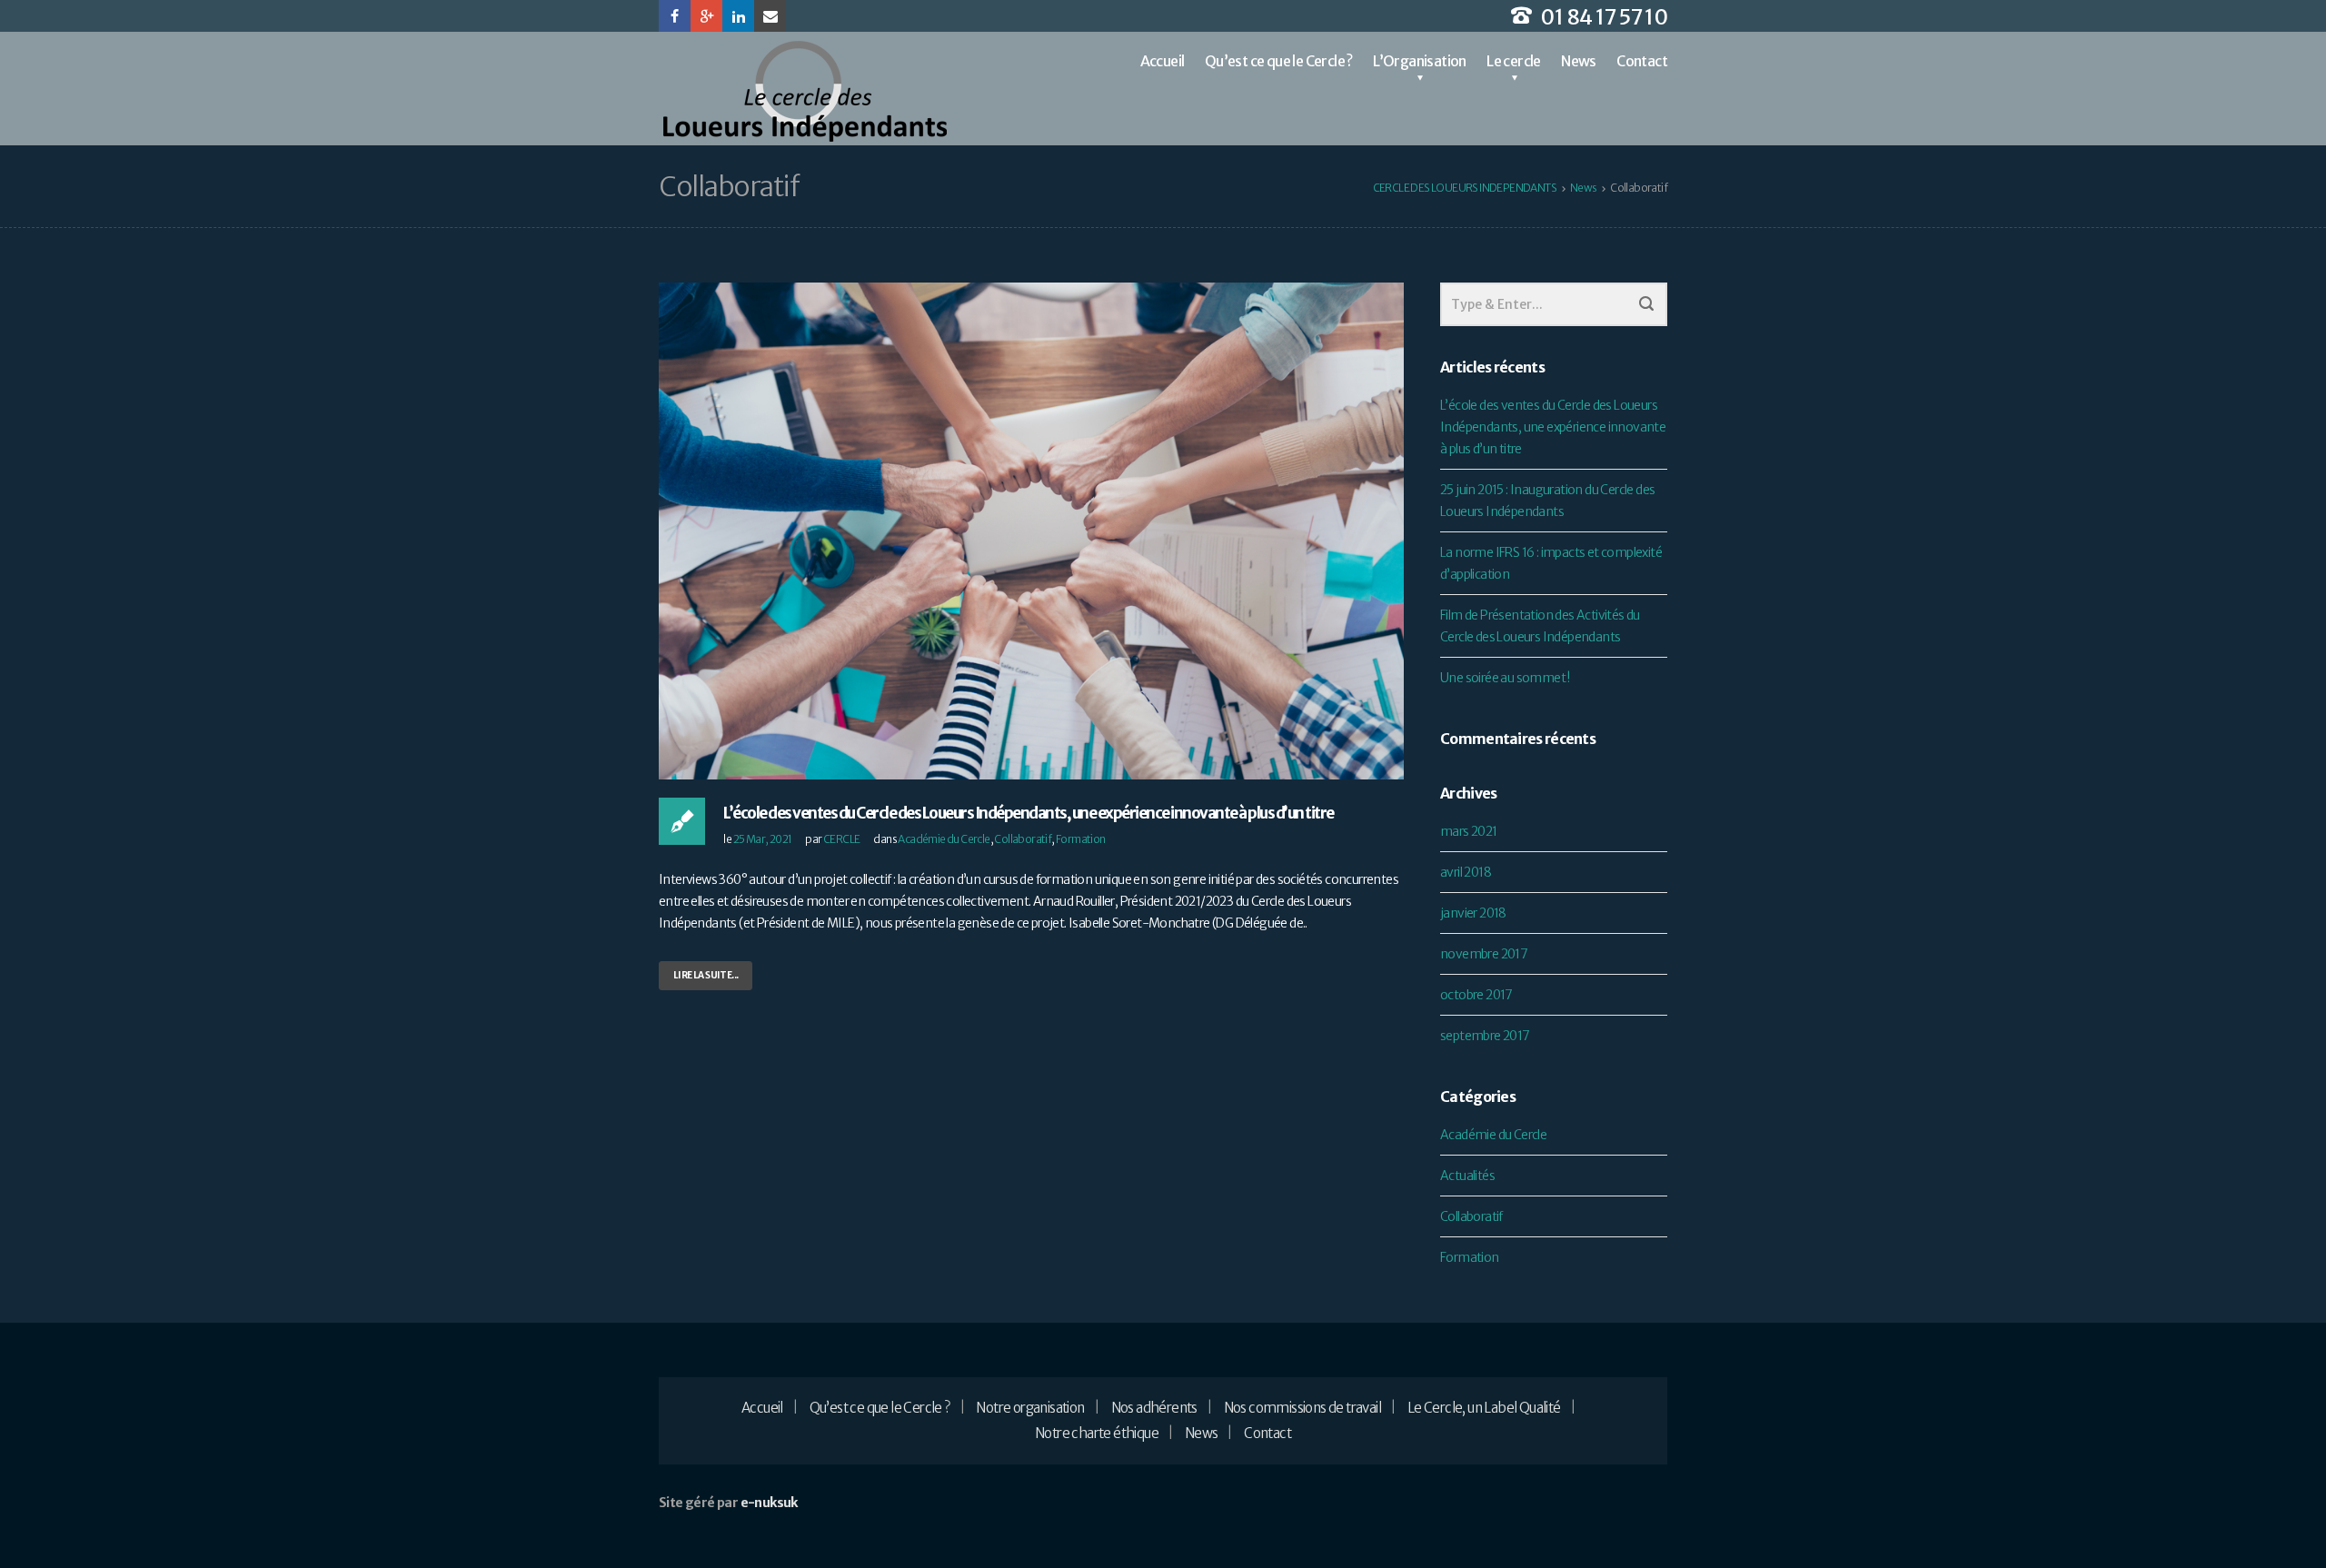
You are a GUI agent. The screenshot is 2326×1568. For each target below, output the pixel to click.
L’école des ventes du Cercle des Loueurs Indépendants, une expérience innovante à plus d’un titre (1029, 813)
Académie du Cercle (944, 839)
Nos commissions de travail (1302, 1408)
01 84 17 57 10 (1604, 17)
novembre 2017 (1484, 954)
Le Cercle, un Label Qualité (1484, 1408)
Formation (1081, 839)
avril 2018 (1466, 872)
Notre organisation (1030, 1408)
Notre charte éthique (1097, 1433)
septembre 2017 (1485, 1036)
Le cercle (1514, 61)
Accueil (1163, 61)
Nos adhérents (1154, 1408)
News (1579, 61)
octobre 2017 (1476, 995)
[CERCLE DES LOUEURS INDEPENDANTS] (804, 91)
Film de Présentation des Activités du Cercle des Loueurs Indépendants (1540, 626)
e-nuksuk (769, 1503)
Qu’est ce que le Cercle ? (1279, 61)
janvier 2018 (1473, 913)
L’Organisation (1420, 61)
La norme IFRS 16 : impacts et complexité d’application (1551, 563)
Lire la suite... (706, 975)
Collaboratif (1023, 839)
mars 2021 (1469, 831)
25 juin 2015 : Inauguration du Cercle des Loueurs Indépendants (1547, 501)
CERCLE (841, 839)
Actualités (1467, 1176)
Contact (1642, 61)
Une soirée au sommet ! (1505, 678)
